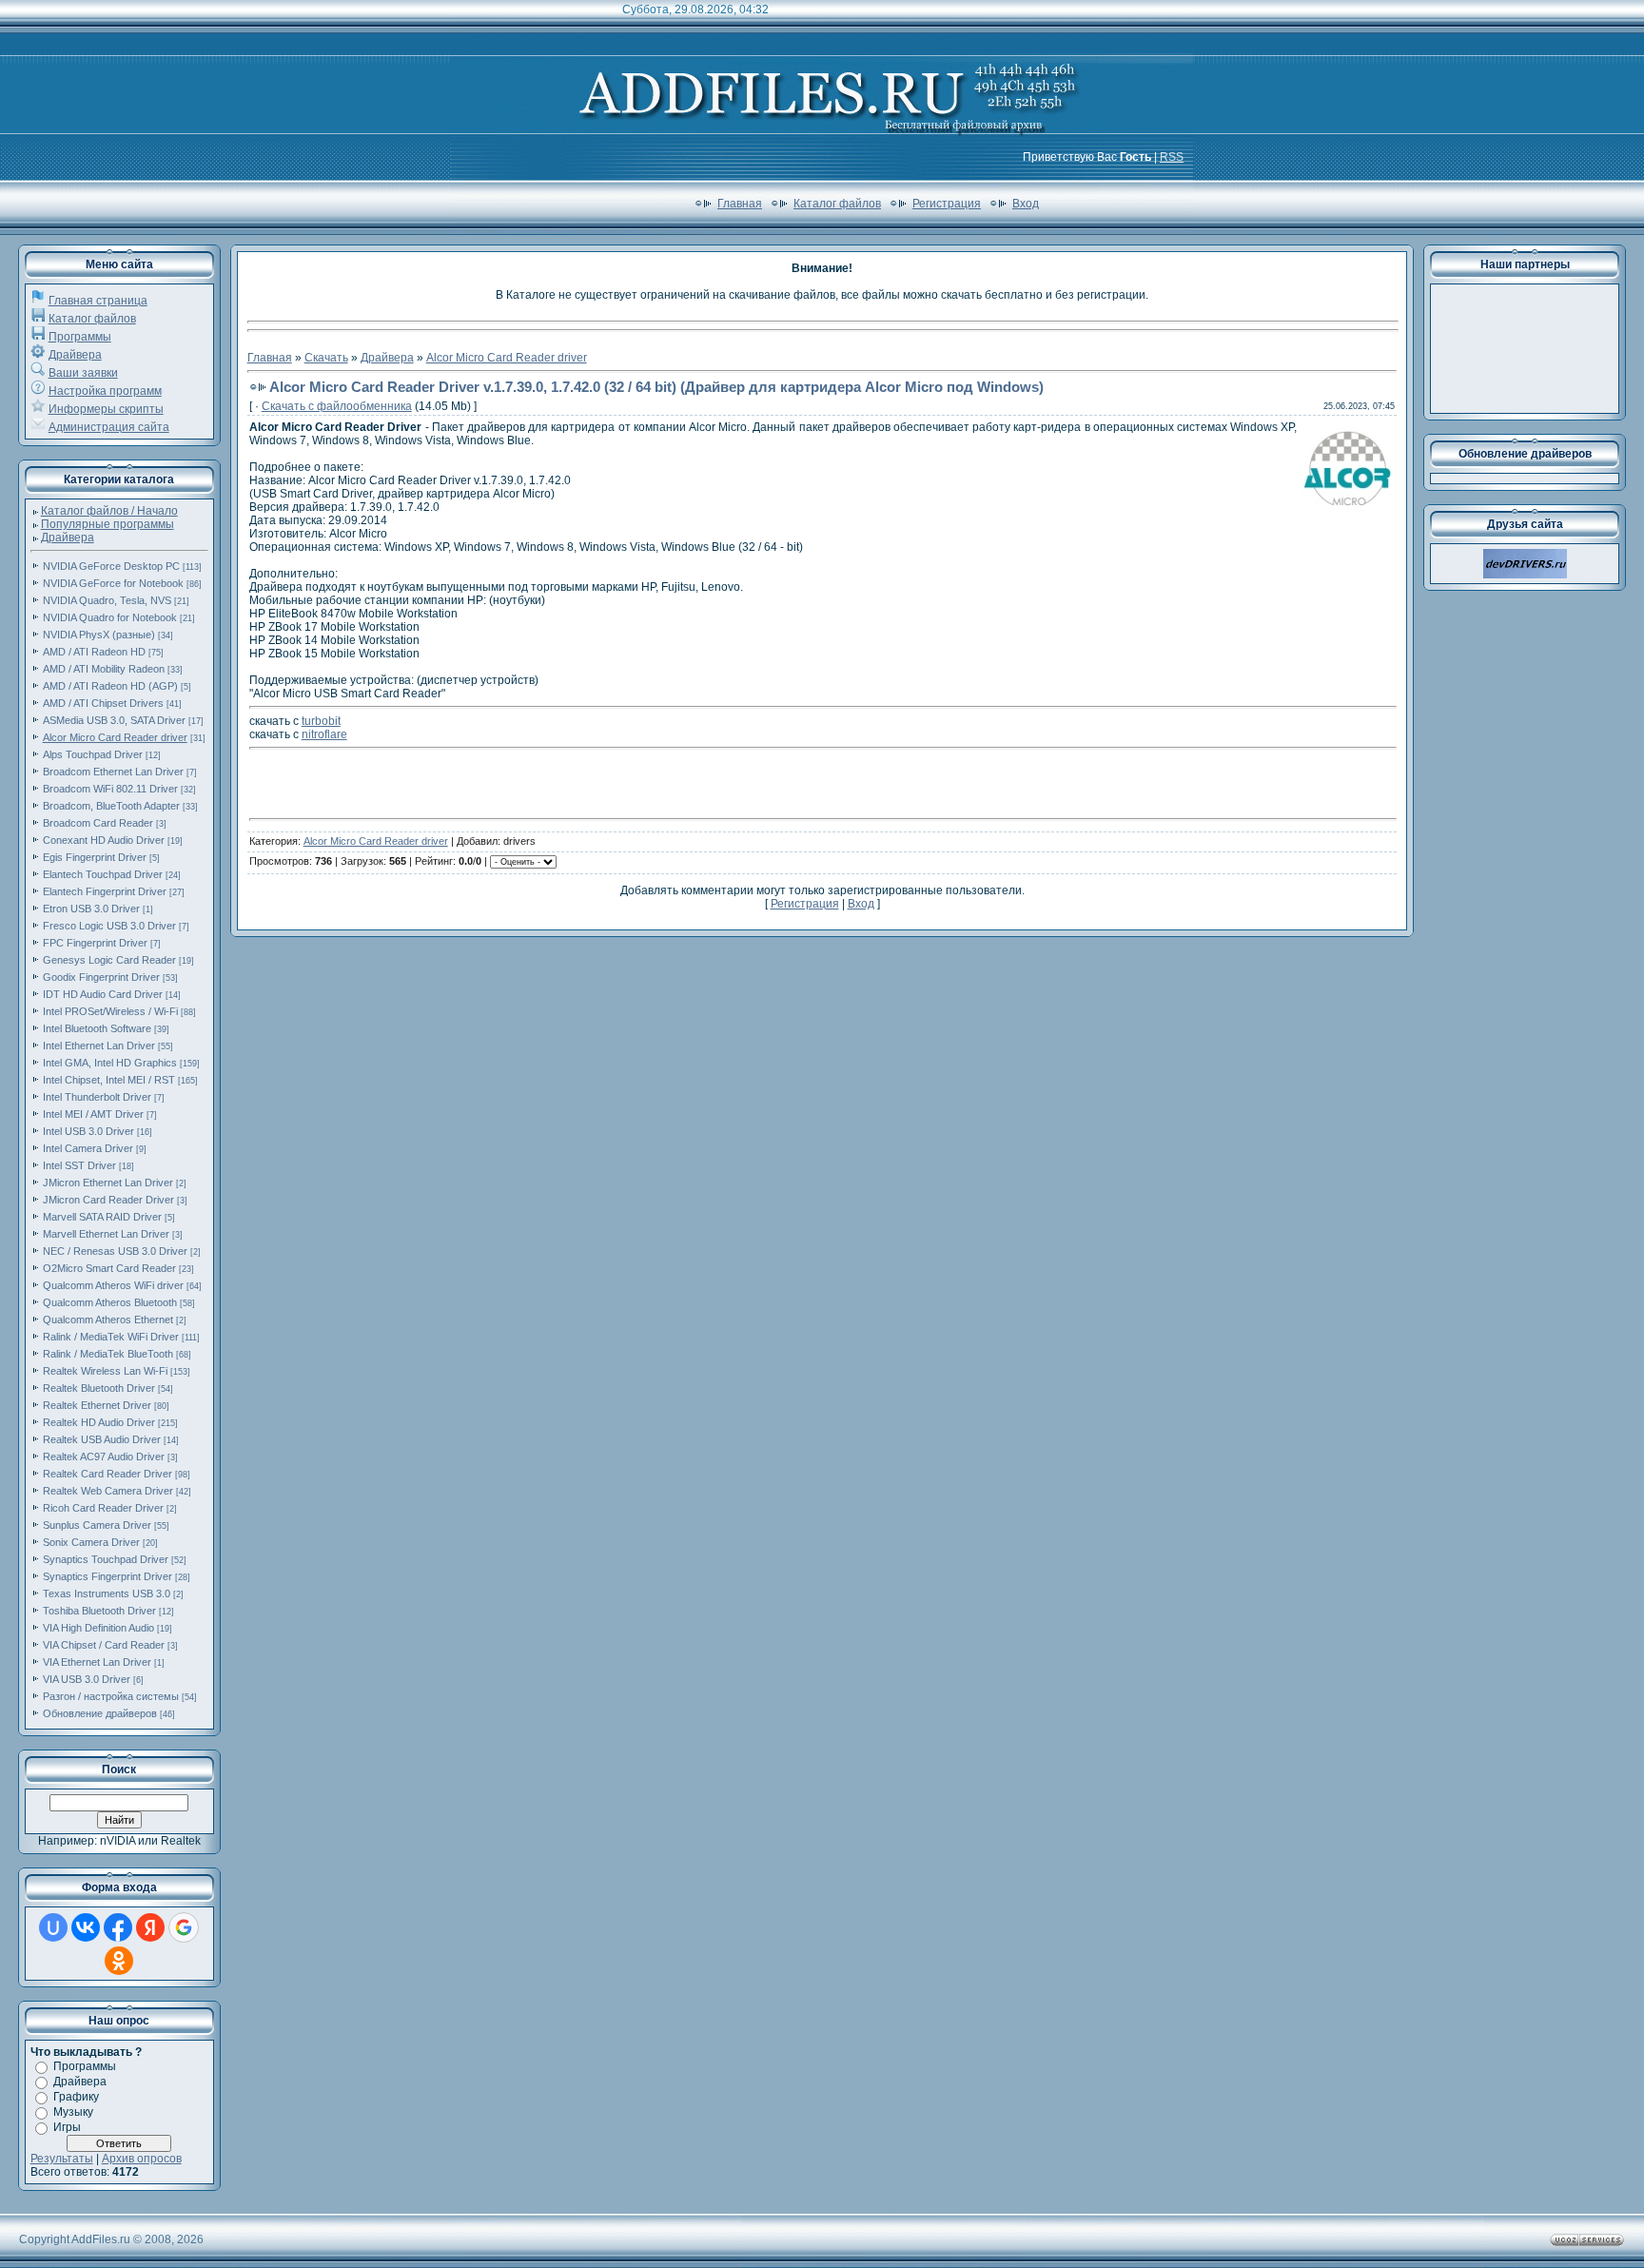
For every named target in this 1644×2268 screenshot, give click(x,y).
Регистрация (947, 204)
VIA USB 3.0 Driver (87, 1679)
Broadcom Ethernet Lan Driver (113, 772)
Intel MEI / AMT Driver (93, 1114)
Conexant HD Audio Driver (104, 840)
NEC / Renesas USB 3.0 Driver (115, 1251)
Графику (76, 2097)
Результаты (62, 2159)
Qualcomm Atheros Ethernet (108, 1320)
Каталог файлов (837, 204)
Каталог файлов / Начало (109, 511)
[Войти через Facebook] (118, 1927)
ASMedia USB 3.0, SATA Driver (114, 720)
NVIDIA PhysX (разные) (99, 635)
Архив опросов (142, 2159)
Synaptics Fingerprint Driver (108, 1576)
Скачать (326, 358)
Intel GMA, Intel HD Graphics (110, 1063)
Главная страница (98, 301)
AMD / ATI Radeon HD (94, 652)
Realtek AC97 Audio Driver (104, 1457)
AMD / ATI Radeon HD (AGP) (110, 686)
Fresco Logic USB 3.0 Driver (109, 926)
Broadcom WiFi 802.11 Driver (110, 789)
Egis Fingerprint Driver (95, 857)
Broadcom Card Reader (98, 823)
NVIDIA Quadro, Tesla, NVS (107, 600)
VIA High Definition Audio (98, 1628)
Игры (67, 2127)
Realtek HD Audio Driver (99, 1422)
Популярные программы (108, 524)
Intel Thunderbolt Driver (97, 1097)
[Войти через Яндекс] (150, 1927)
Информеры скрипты (106, 409)
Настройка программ (105, 391)
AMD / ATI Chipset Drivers (103, 703)
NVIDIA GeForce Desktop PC (111, 566)
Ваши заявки (83, 373)
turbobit (321, 721)
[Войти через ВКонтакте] (86, 1927)
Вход (1026, 204)
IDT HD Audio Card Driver (103, 994)
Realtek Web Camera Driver (108, 1491)
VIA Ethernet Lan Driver (97, 1662)
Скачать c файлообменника (337, 406)
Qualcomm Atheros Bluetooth (110, 1302)
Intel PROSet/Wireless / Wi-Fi (110, 1011)
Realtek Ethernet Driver (97, 1405)
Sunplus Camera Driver (97, 1525)
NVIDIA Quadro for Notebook (110, 617)
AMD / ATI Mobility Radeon (104, 669)
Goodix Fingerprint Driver (101, 977)
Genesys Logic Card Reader (109, 960)
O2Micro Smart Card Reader (109, 1268)
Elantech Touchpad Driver (103, 874)
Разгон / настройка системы (111, 1696)
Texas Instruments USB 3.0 (107, 1593)
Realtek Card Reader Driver (108, 1474)
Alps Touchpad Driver (93, 754)
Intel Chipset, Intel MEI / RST (109, 1080)
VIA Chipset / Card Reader (104, 1645)
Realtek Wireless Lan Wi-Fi (105, 1371)
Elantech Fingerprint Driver (105, 891)
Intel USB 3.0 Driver (88, 1131)
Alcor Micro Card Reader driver (115, 737)
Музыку (73, 2112)
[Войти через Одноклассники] (119, 1961)
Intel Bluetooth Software (97, 1028)
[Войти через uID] (53, 1927)
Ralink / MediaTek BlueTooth (108, 1354)
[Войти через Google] (184, 1927)
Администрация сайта (109, 427)
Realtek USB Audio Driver (102, 1439)
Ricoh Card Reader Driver (103, 1508)
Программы (80, 337)
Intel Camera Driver (88, 1148)
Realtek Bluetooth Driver (99, 1388)
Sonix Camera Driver (91, 1542)
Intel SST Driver (79, 1165)
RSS (1172, 157)
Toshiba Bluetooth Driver (99, 1611)
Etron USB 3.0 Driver (91, 909)
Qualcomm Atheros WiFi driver (113, 1285)
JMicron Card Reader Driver (108, 1200)
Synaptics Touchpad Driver (106, 1559)
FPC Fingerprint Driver (95, 943)
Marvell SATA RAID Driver (102, 1217)
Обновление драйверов (100, 1713)
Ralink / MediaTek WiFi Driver (111, 1337)
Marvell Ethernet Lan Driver (106, 1234)
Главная (740, 204)
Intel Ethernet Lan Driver (99, 1046)
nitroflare (324, 734)
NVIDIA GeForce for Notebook (113, 583)
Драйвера (75, 355)
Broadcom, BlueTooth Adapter (111, 806)
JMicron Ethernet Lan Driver (108, 1183)
